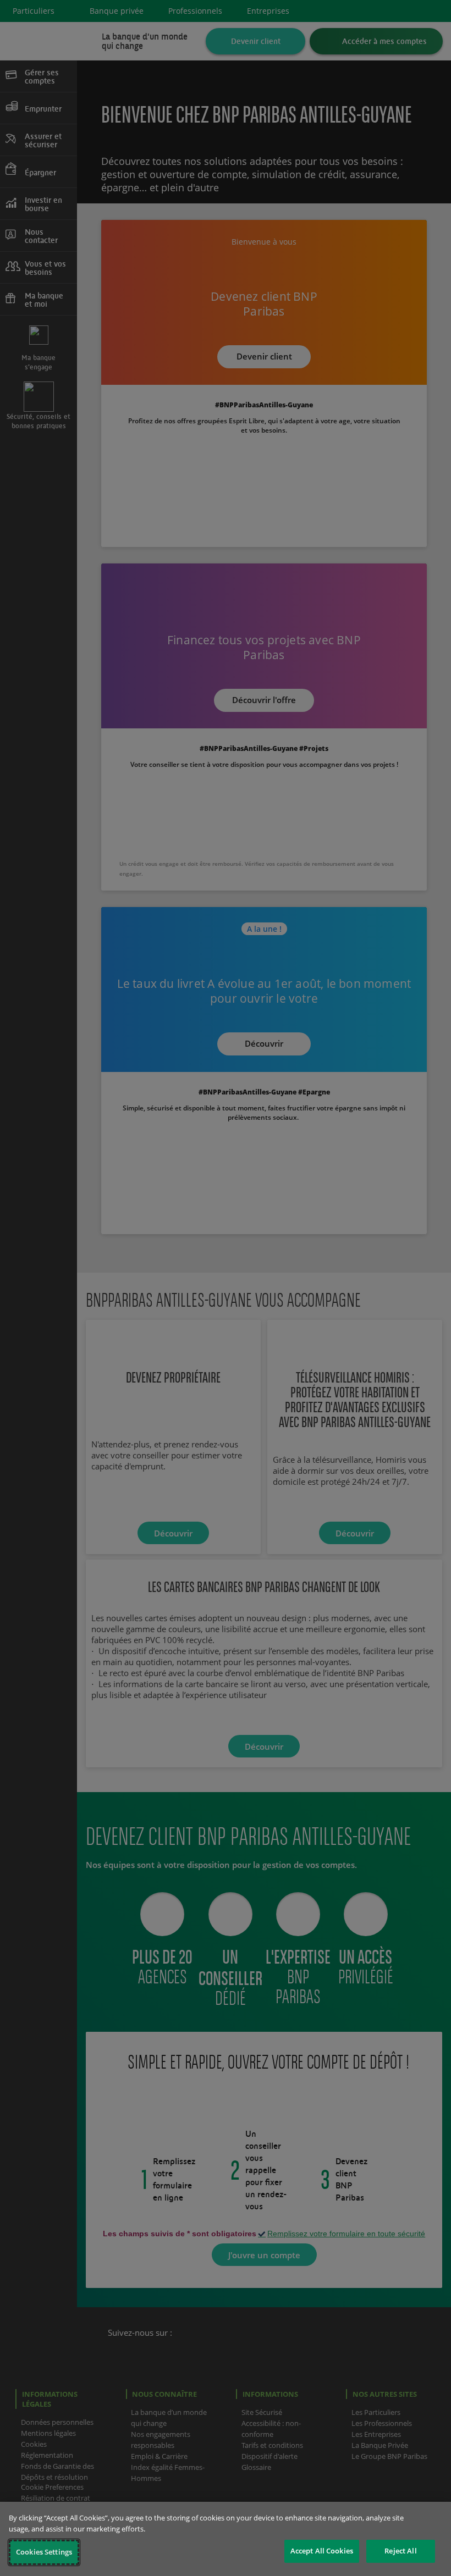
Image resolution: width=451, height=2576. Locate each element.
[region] (226, 2539)
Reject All (400, 2551)
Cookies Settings (44, 2552)
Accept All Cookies (322, 2551)
